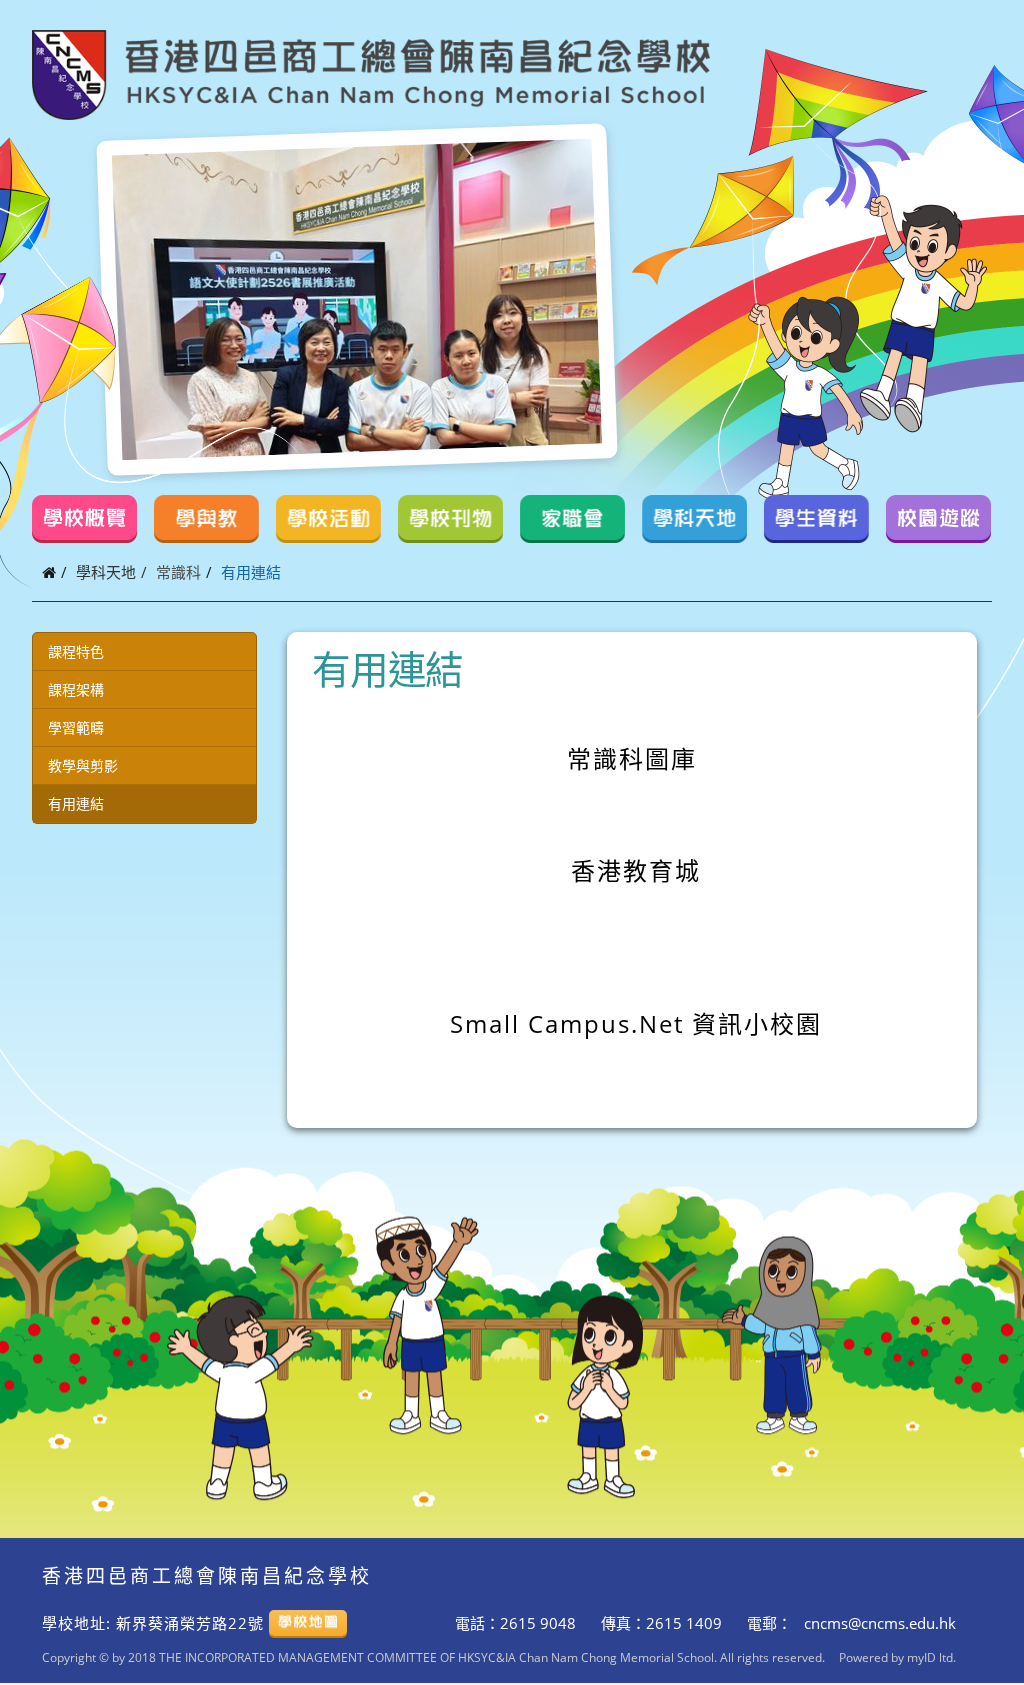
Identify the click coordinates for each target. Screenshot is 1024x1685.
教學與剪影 (83, 765)
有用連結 (76, 803)
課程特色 (76, 651)
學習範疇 (76, 727)
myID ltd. (931, 1657)
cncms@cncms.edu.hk (878, 1623)
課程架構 (76, 689)
